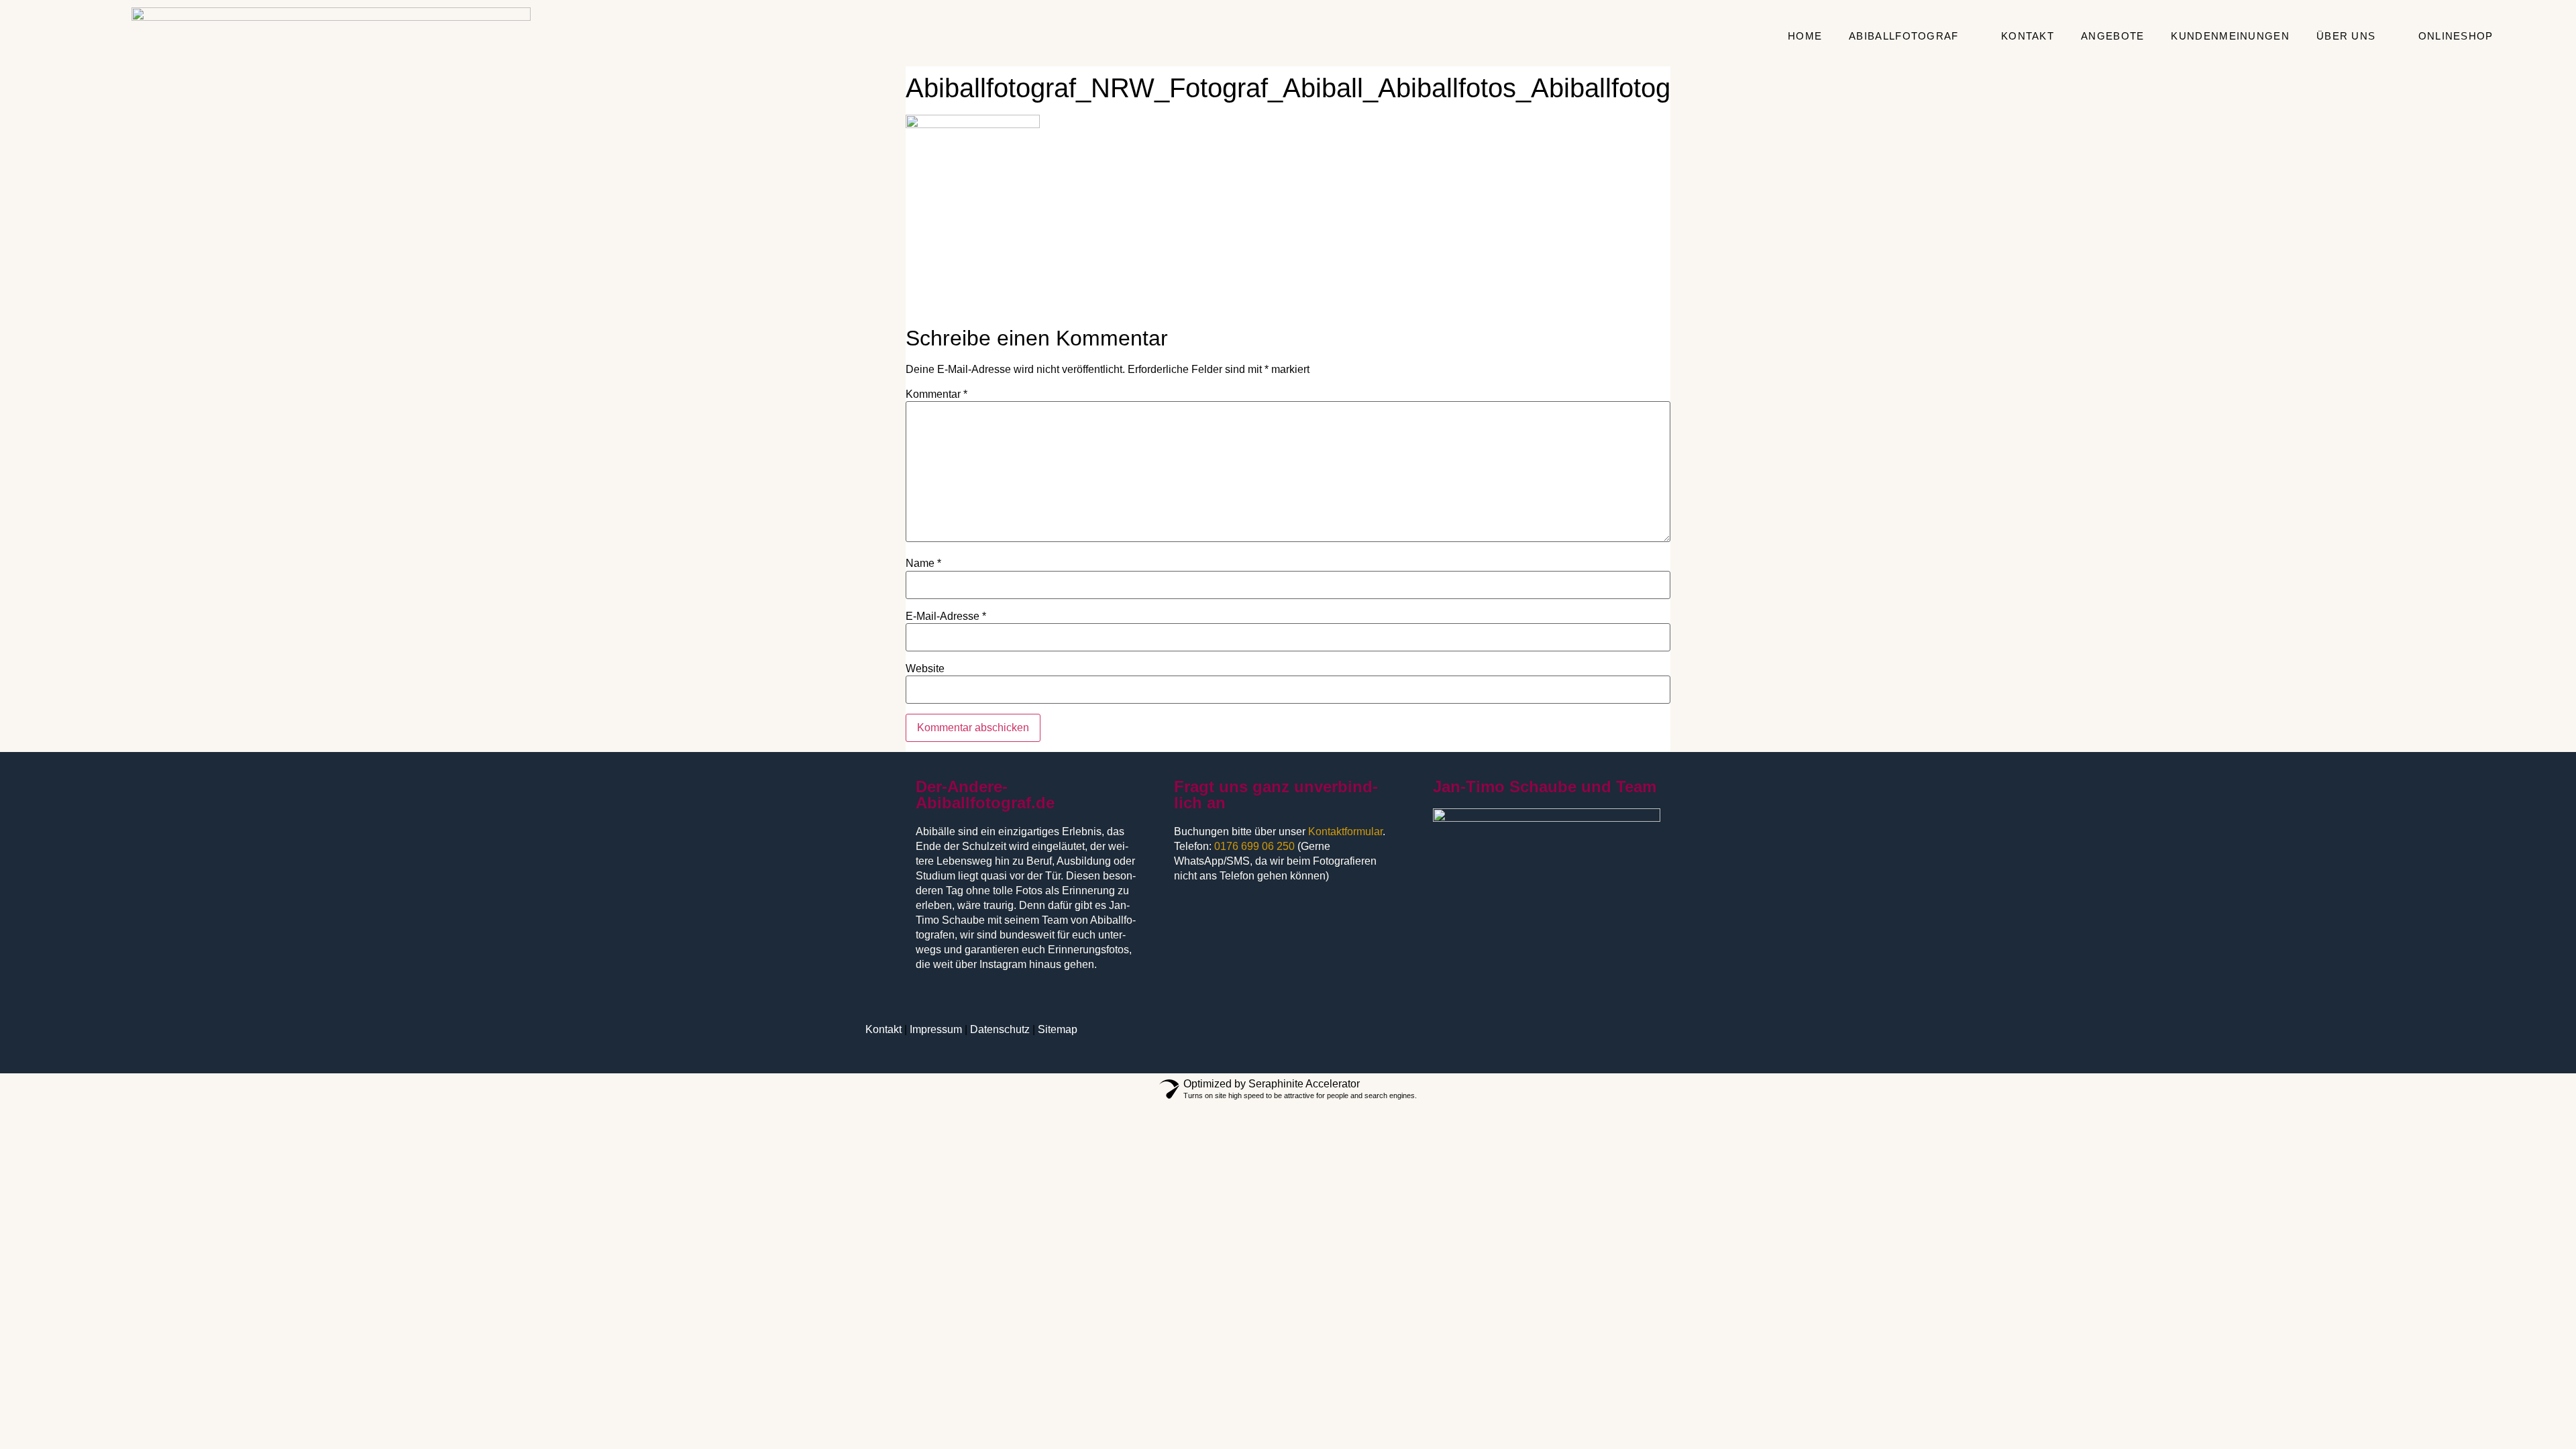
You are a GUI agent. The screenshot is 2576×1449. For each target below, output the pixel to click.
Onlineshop (2456, 36)
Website (925, 669)
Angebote (2112, 36)
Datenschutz (1000, 1029)
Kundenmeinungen (2230, 36)
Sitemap (1058, 1029)
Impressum (936, 1029)
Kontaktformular (1345, 831)
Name (923, 563)
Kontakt (2028, 36)
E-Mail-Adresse (946, 616)
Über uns (2346, 36)
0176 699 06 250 (1254, 846)
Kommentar (936, 394)
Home (1805, 36)
